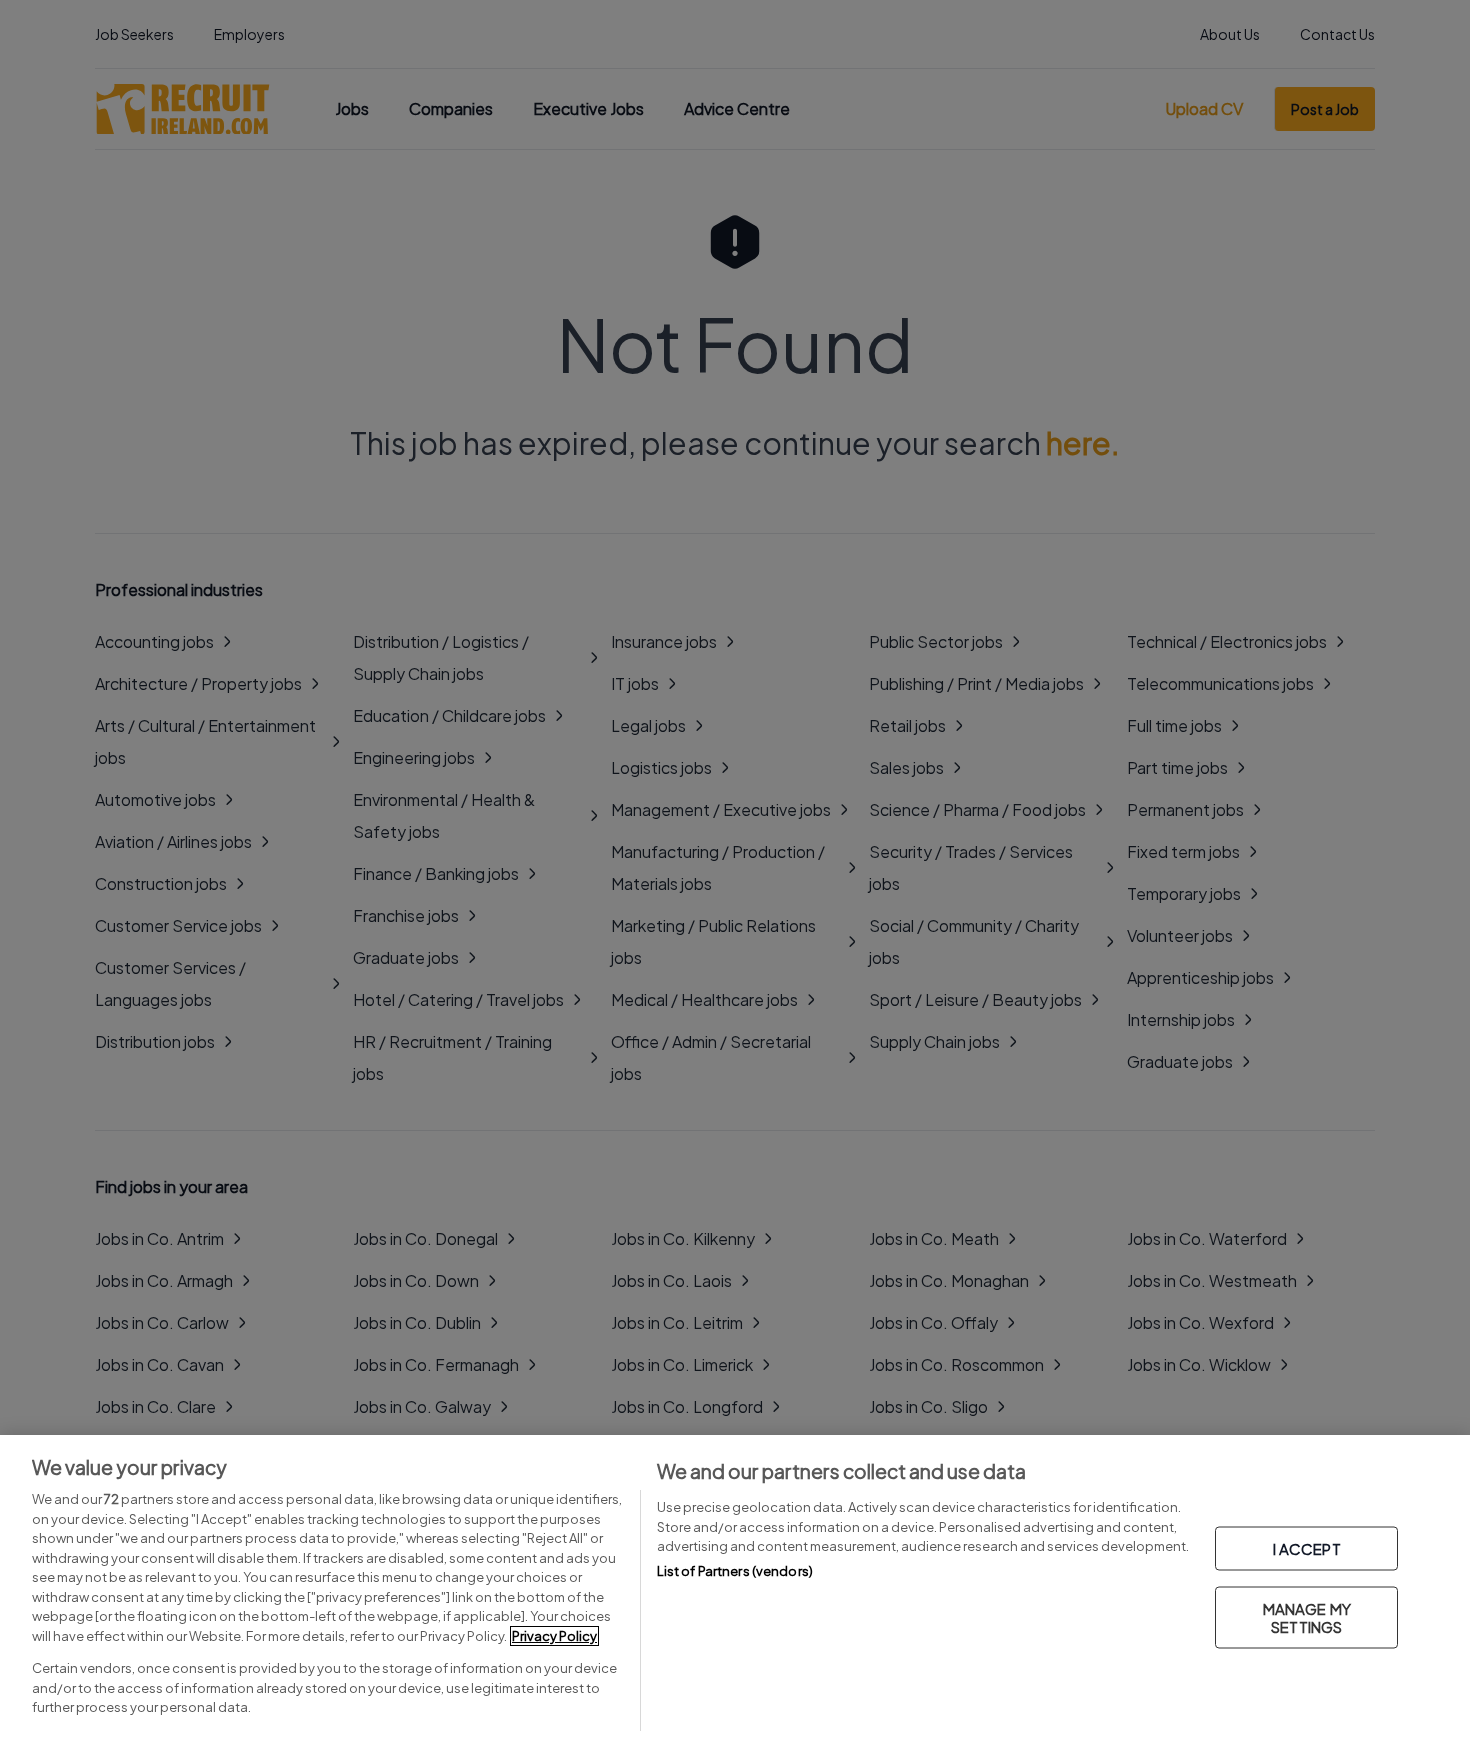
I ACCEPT (1307, 1548)
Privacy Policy (554, 1636)
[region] (735, 1588)
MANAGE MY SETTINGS (1307, 1617)
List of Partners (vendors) (735, 1571)
